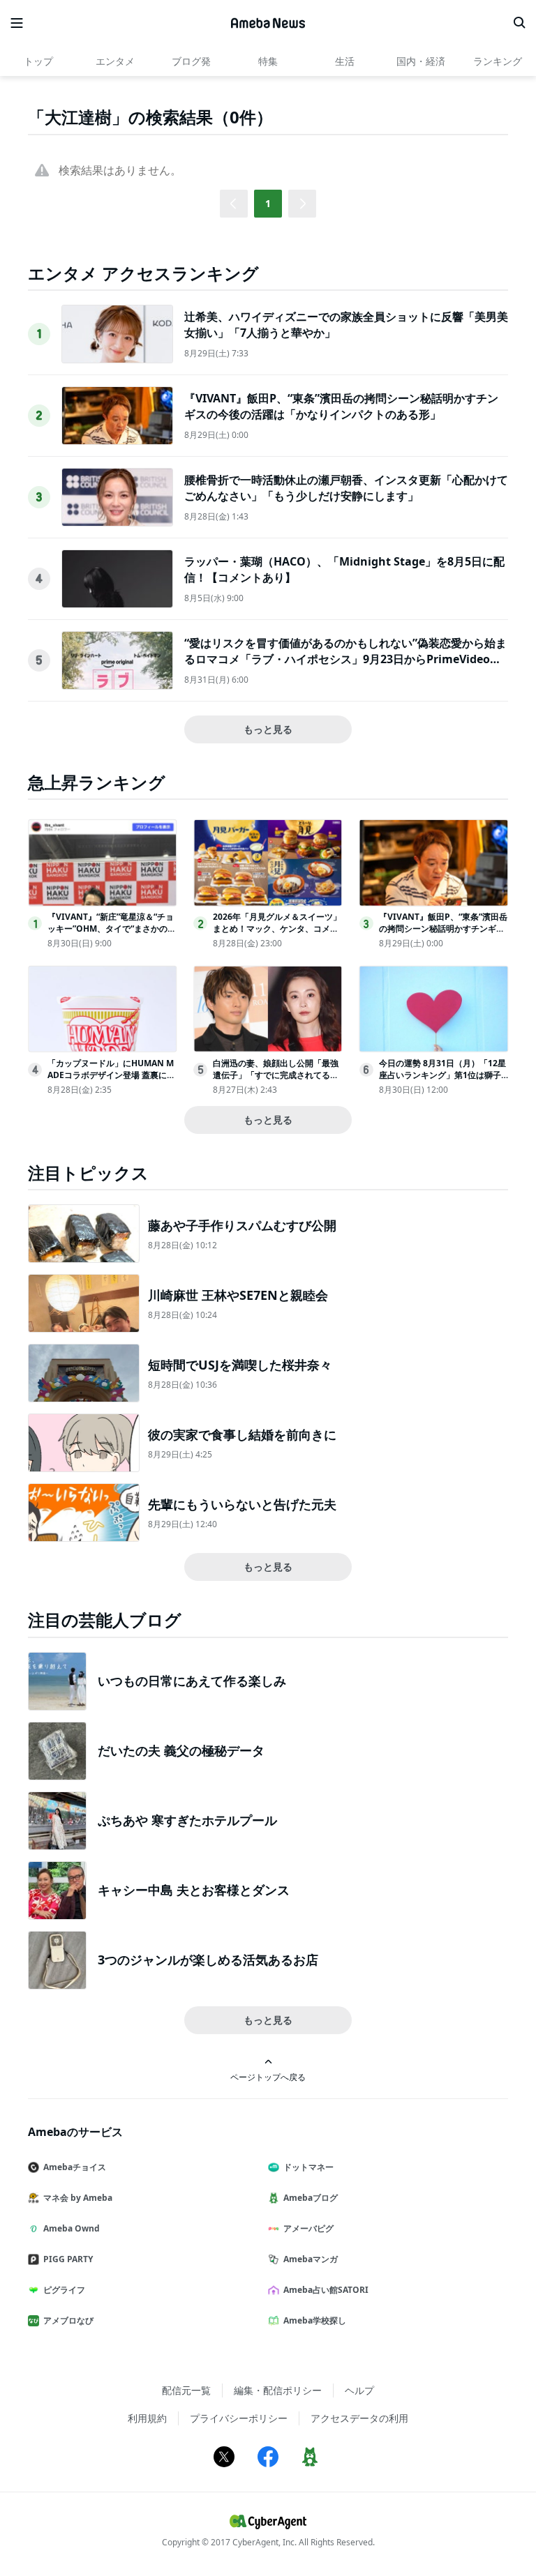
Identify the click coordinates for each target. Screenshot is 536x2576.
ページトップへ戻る (268, 2077)
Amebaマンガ (311, 2259)
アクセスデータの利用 (359, 2418)
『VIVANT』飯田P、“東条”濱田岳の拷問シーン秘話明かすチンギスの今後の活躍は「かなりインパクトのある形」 (341, 406)
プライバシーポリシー (239, 2418)
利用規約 (147, 2418)
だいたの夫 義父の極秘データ (181, 1750)
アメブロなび (68, 2320)
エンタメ (115, 61)
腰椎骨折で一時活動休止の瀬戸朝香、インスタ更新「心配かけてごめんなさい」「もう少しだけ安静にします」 (346, 487)
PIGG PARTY (68, 2259)
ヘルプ (359, 2390)
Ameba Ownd (72, 2228)
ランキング (498, 61)
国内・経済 (421, 61)
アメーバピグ (308, 2228)
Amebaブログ (311, 2198)
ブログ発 (191, 61)
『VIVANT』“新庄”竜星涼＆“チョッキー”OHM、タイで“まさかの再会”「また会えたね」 (112, 929)
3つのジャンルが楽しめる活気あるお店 (208, 1960)
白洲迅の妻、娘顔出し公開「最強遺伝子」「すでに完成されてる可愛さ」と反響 (276, 1075)
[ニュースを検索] (519, 23)
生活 (345, 61)
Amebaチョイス (75, 2167)
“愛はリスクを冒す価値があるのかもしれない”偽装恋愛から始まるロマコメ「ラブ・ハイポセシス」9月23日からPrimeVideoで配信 (345, 659)
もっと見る (268, 729)
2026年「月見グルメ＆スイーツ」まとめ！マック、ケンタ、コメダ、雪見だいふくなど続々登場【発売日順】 (277, 934)
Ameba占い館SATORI (326, 2290)
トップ (38, 61)
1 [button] (268, 203)
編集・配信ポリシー (278, 2390)
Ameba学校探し (315, 2320)
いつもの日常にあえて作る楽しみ (192, 1681)
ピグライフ (64, 2290)
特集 (268, 61)
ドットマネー (308, 2167)
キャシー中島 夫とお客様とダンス (194, 1890)
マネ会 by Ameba (78, 2198)
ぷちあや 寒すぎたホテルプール (187, 1820)
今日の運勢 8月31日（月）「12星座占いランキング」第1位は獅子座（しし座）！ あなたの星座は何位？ (443, 1081)
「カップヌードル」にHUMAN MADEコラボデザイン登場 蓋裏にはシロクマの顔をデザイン (111, 1075)
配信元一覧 (186, 2390)
